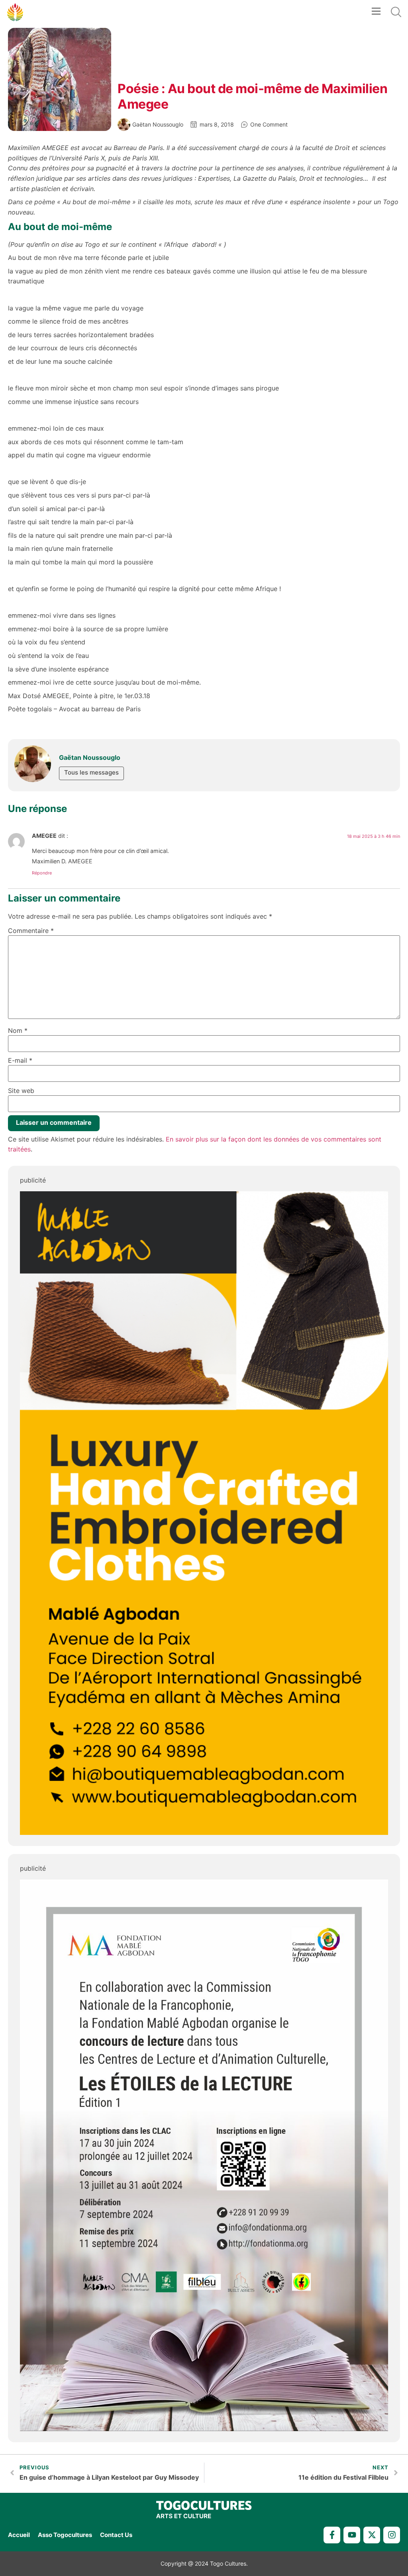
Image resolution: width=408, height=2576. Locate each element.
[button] (376, 12)
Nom (18, 1030)
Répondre (42, 873)
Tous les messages (91, 772)
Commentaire (31, 931)
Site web (21, 1091)
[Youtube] (352, 2535)
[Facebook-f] (332, 2535)
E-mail (20, 1060)
